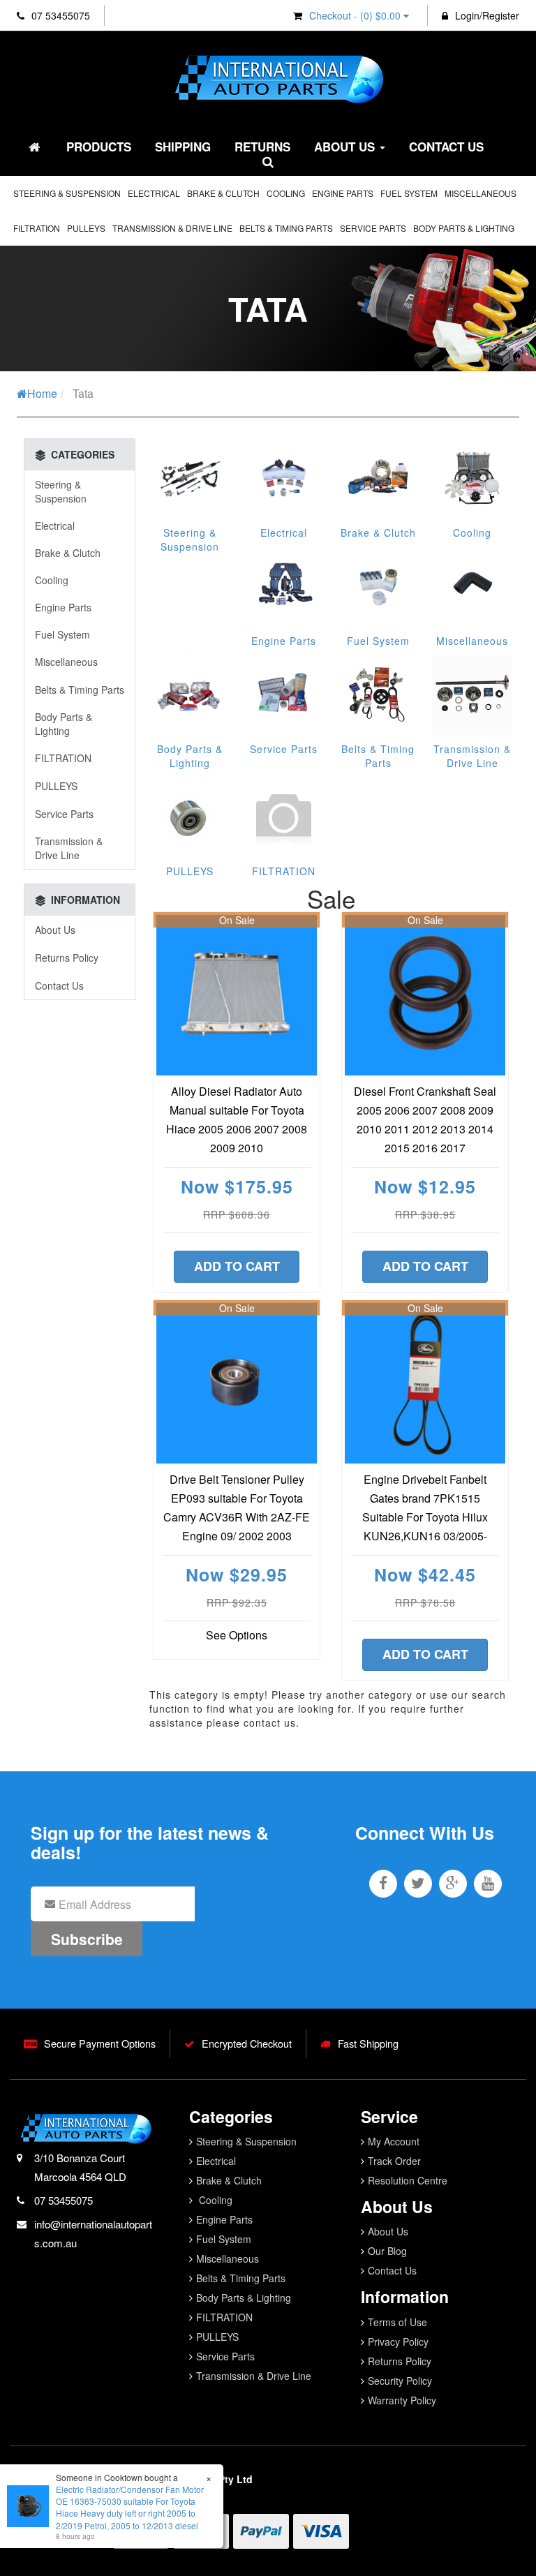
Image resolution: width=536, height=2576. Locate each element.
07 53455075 (59, 15)
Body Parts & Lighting (464, 228)
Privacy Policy (398, 2342)
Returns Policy (67, 958)
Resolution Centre (408, 2180)
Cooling (286, 193)
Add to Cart (237, 1266)
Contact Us (446, 147)
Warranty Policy (402, 2400)
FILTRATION (37, 228)
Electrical (154, 193)
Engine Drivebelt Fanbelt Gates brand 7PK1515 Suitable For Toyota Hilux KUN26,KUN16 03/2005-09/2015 (425, 1517)
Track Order (394, 2161)
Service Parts (373, 228)
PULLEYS (86, 228)
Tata (83, 393)
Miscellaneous (481, 193)
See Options (237, 1635)
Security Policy (400, 2381)
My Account (394, 2141)
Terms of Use (397, 2322)
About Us (346, 147)
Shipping (183, 147)
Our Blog (387, 2251)
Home (42, 393)
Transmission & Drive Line (172, 228)
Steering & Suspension (67, 193)
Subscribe (87, 1939)
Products (99, 147)
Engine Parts (343, 193)
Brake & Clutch (223, 193)
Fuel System (409, 193)
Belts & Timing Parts (286, 228)
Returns (262, 147)
